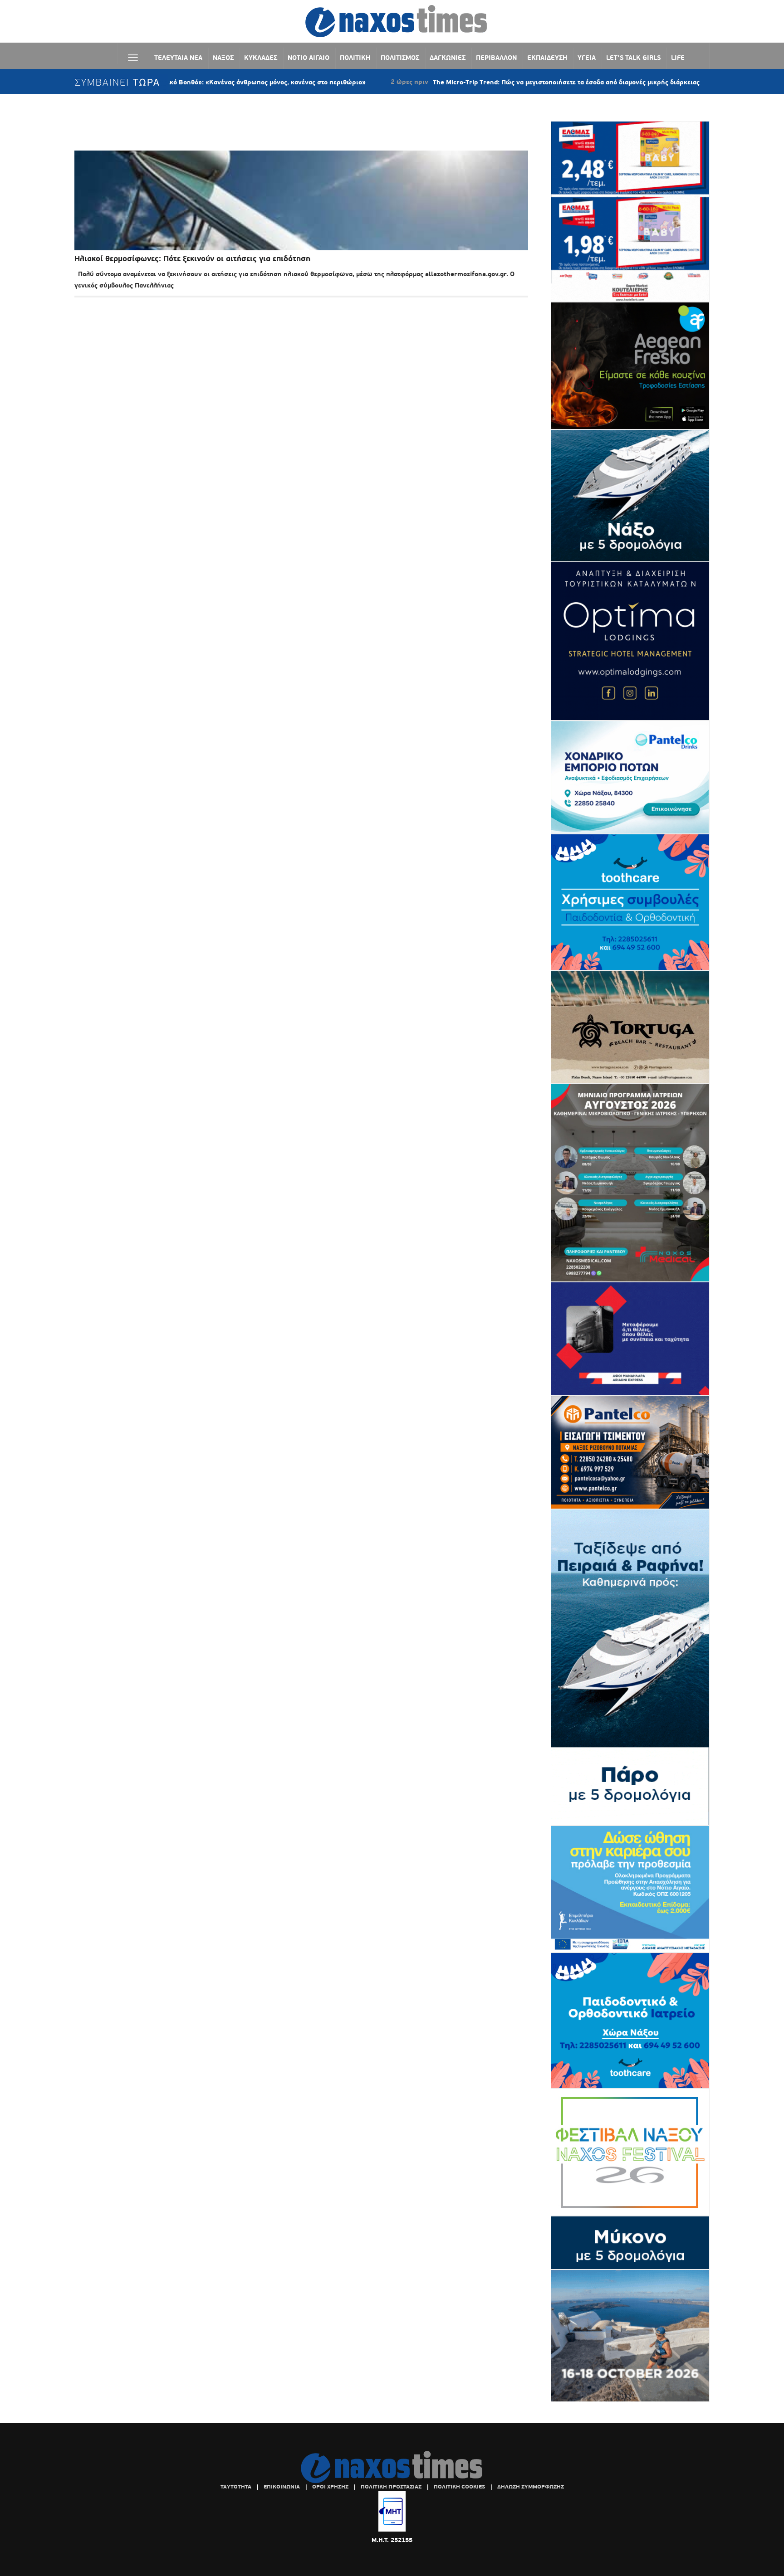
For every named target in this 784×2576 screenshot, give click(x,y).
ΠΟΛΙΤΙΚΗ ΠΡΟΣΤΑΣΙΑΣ (391, 2487)
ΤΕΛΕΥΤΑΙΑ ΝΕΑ (178, 58)
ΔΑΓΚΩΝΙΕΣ (448, 58)
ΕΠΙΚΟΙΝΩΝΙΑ (282, 2487)
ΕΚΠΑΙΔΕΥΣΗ (547, 58)
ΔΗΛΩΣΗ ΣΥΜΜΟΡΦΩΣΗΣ (531, 2487)
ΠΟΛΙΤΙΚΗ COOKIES (459, 2487)
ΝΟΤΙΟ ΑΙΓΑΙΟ (309, 58)
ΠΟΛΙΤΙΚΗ (355, 58)
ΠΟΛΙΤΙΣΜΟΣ (400, 58)
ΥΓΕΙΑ (587, 58)
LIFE (678, 58)
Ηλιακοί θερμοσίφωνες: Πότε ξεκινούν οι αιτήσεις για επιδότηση (192, 259)
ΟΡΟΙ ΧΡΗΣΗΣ (330, 2487)
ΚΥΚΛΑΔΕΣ (261, 58)
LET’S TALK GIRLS (633, 58)
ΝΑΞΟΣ (223, 58)
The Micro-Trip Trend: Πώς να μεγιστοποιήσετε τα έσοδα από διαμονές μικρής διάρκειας (485, 82)
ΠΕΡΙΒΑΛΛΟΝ (496, 58)
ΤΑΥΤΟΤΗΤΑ (236, 2487)
